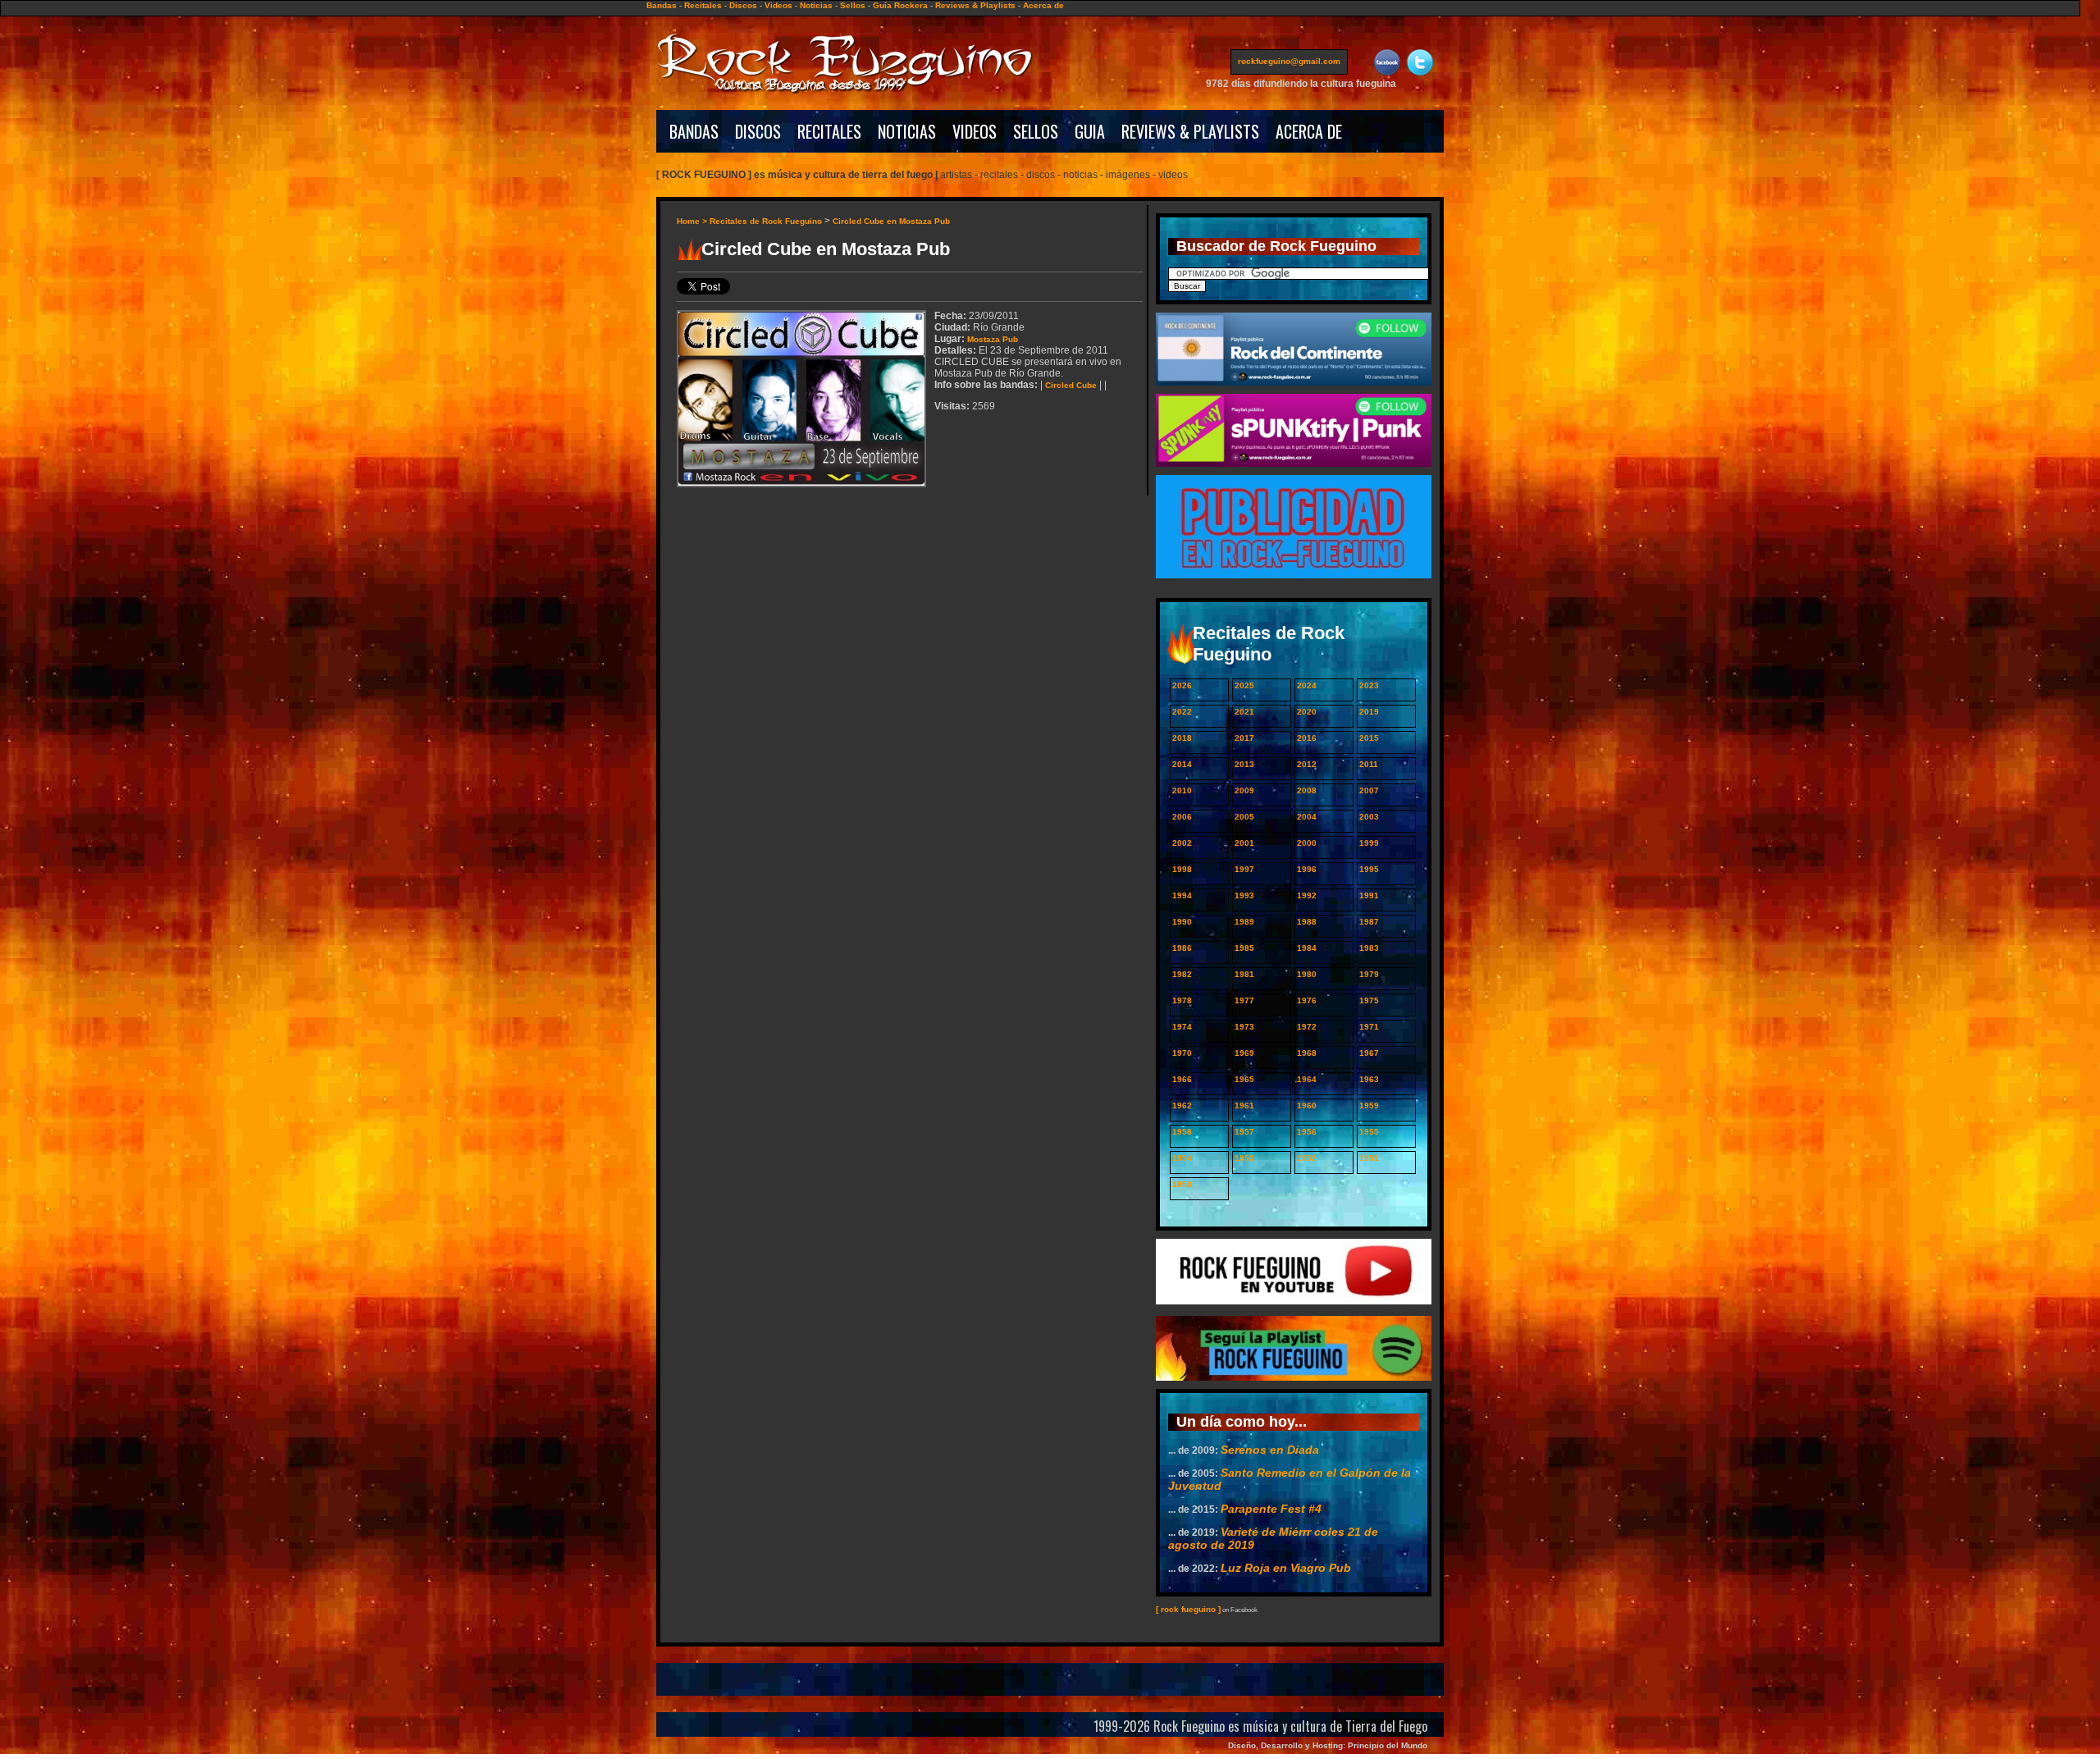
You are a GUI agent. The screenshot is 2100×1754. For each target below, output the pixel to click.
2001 (1244, 843)
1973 (1244, 1027)
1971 (1369, 1027)
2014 (1182, 764)
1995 (1369, 869)
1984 (1307, 948)
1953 (1244, 1158)
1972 (1307, 1027)
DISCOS (758, 131)
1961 (1244, 1105)
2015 (1369, 738)
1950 (1182, 1184)
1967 (1369, 1053)
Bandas (662, 5)
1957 (1244, 1132)
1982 (1182, 974)
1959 (1369, 1105)
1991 (1369, 895)
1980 (1307, 974)
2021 (1244, 712)
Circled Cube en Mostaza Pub (891, 221)
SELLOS (1036, 131)
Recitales (703, 5)
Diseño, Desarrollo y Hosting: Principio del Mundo (1328, 1745)
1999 (1369, 843)
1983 (1369, 948)
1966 (1182, 1079)
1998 (1182, 869)
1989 (1244, 922)
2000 (1307, 843)
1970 (1182, 1053)
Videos (778, 5)
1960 (1307, 1105)
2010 (1182, 790)
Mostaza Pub (993, 339)
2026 (1182, 685)
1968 (1307, 1053)
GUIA (1090, 131)
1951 (1369, 1158)
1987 (1369, 922)
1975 (1369, 1000)
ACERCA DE (1309, 131)
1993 (1244, 895)
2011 (1369, 764)
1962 (1182, 1105)
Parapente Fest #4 (1271, 1509)
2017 (1244, 738)
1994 (1182, 895)
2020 (1307, 712)
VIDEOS (975, 131)
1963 (1369, 1079)
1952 (1307, 1158)
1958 (1182, 1132)
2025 (1244, 685)
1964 (1307, 1079)
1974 (1182, 1027)
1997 (1244, 869)
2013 (1244, 764)
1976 (1307, 1000)
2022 (1182, 712)
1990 (1182, 922)
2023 (1369, 685)
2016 (1307, 738)
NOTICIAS (907, 131)
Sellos (853, 5)
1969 (1244, 1053)
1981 (1244, 974)
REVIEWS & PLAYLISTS (1190, 131)
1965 (1244, 1079)
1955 (1369, 1132)
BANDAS (694, 131)
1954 (1182, 1158)
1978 (1182, 1000)
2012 (1307, 764)
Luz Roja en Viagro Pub (1286, 1568)
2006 (1182, 817)
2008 (1307, 790)
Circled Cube (1071, 385)
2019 (1369, 712)
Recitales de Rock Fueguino (766, 221)
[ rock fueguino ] (1188, 1609)
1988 (1307, 922)
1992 (1307, 895)
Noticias (816, 5)
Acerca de (1043, 5)
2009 (1244, 790)
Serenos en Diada (1270, 1450)
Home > (693, 221)
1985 (1244, 948)
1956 (1307, 1132)
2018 (1182, 738)
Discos (743, 5)
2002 (1182, 843)
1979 (1369, 974)
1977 (1244, 1000)
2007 (1369, 790)
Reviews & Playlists (975, 5)
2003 (1369, 817)
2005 (1244, 817)
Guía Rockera (900, 5)
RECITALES (829, 131)
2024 (1307, 685)
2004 (1307, 817)
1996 (1307, 869)
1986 (1182, 948)
